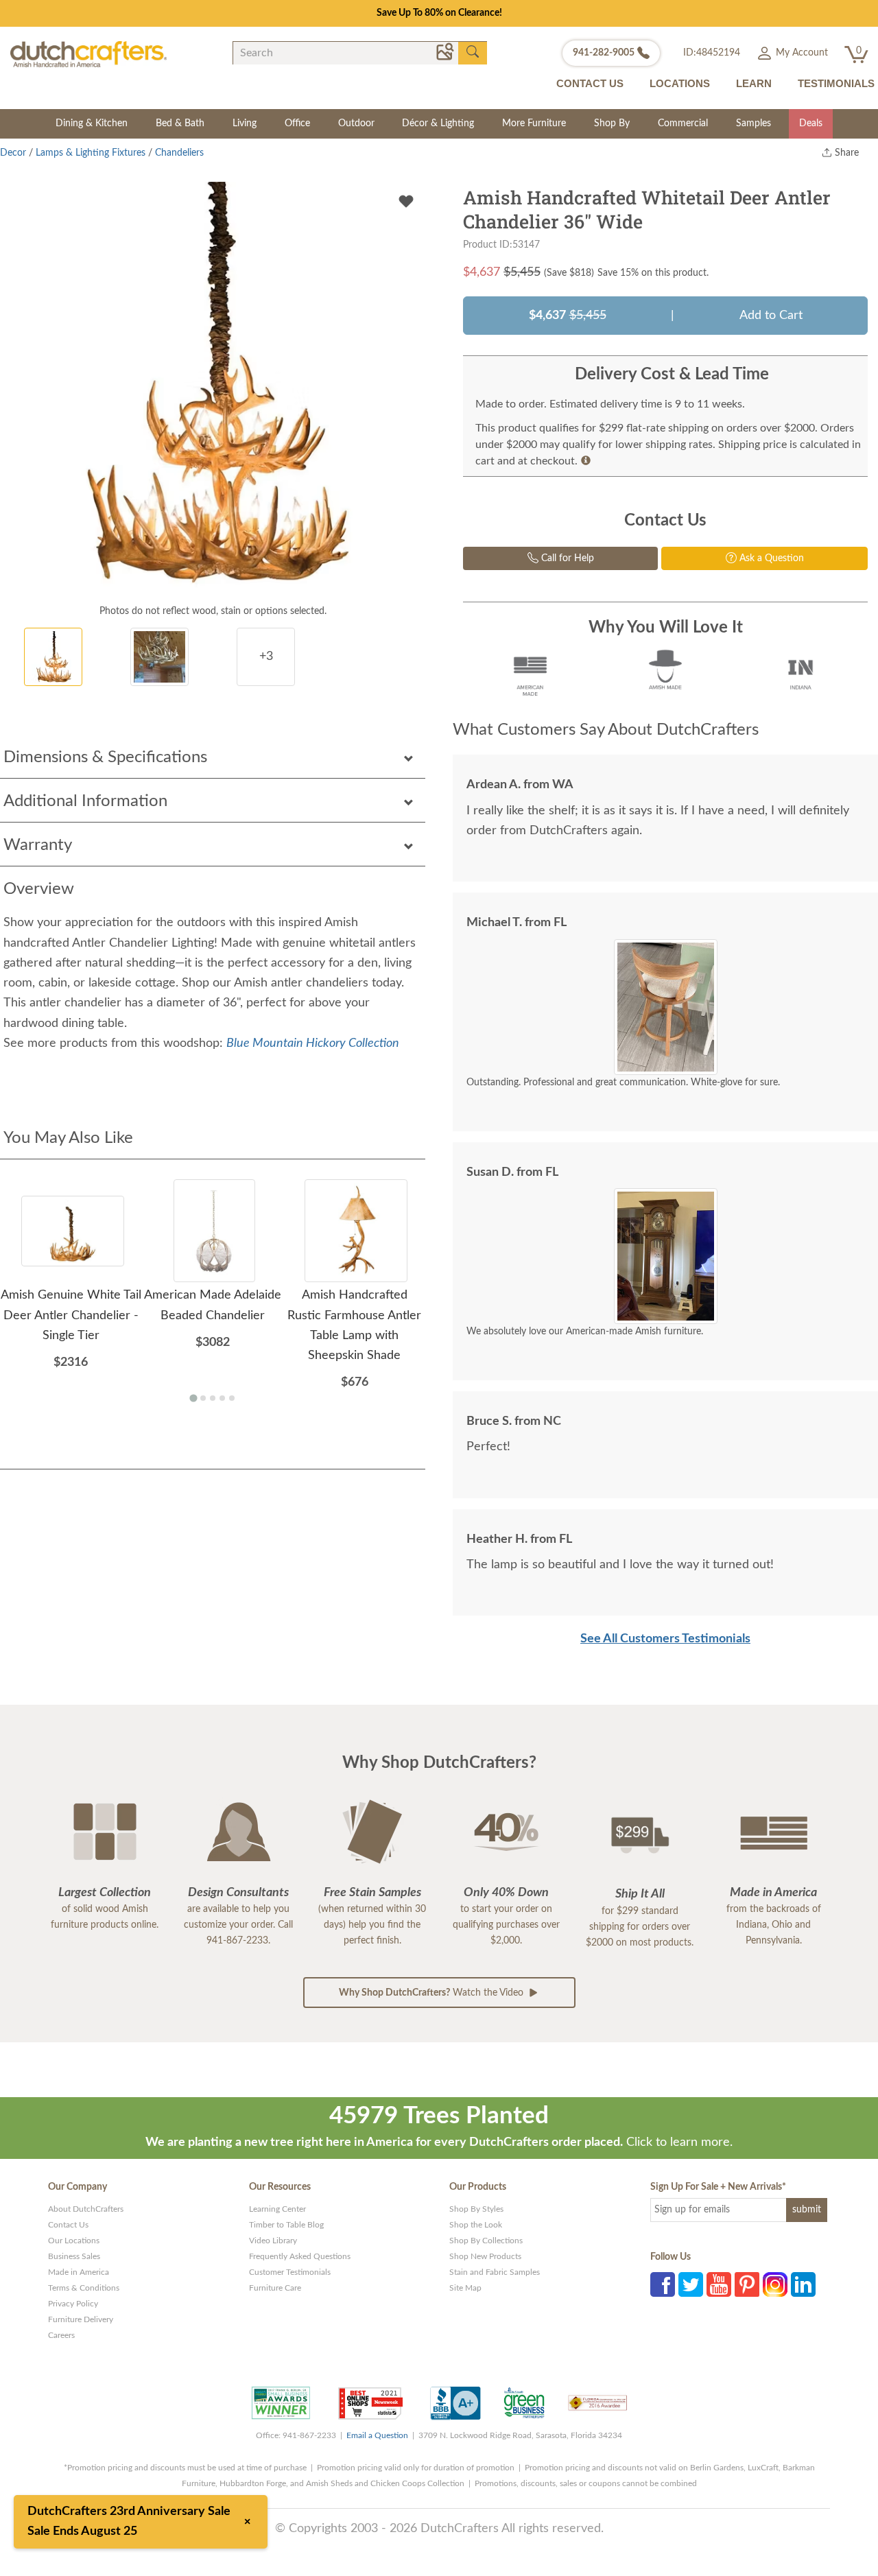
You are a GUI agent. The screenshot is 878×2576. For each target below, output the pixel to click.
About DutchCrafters (86, 2209)
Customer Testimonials (290, 2272)
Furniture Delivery (81, 2319)
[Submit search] (473, 52)
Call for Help (566, 558)
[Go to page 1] (193, 1398)
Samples (754, 123)
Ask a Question (770, 558)
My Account (800, 53)
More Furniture (534, 123)
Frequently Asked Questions (300, 2256)
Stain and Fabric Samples (495, 2272)
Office (297, 123)
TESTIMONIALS (836, 83)
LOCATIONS (680, 83)
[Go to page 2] (203, 1398)
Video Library (273, 2241)
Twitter (691, 2284)
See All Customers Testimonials (665, 1639)
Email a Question (377, 2435)
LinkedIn (803, 2284)
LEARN (754, 83)
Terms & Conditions (84, 2288)
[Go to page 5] (232, 1398)
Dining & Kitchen (92, 123)
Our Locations (74, 2241)
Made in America (79, 2272)
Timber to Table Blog (286, 2225)
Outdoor (356, 123)
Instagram (775, 2284)
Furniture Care (275, 2288)
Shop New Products (485, 2256)
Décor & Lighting (438, 123)
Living (245, 123)
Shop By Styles (476, 2209)
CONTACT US (590, 83)
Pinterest (747, 2284)
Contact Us (68, 2225)
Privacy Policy (73, 2304)
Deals (811, 123)
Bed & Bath (180, 123)
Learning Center (277, 2209)
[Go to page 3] (213, 1398)
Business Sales (74, 2256)
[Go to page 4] (222, 1398)
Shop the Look (476, 2225)
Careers (61, 2335)
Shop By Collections (486, 2241)
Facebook (663, 2284)
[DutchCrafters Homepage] (88, 54)
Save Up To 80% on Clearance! (439, 13)
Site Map (465, 2288)
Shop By (612, 123)
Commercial (683, 123)
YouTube (719, 2284)
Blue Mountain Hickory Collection (313, 1043)
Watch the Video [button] (432, 1993)
